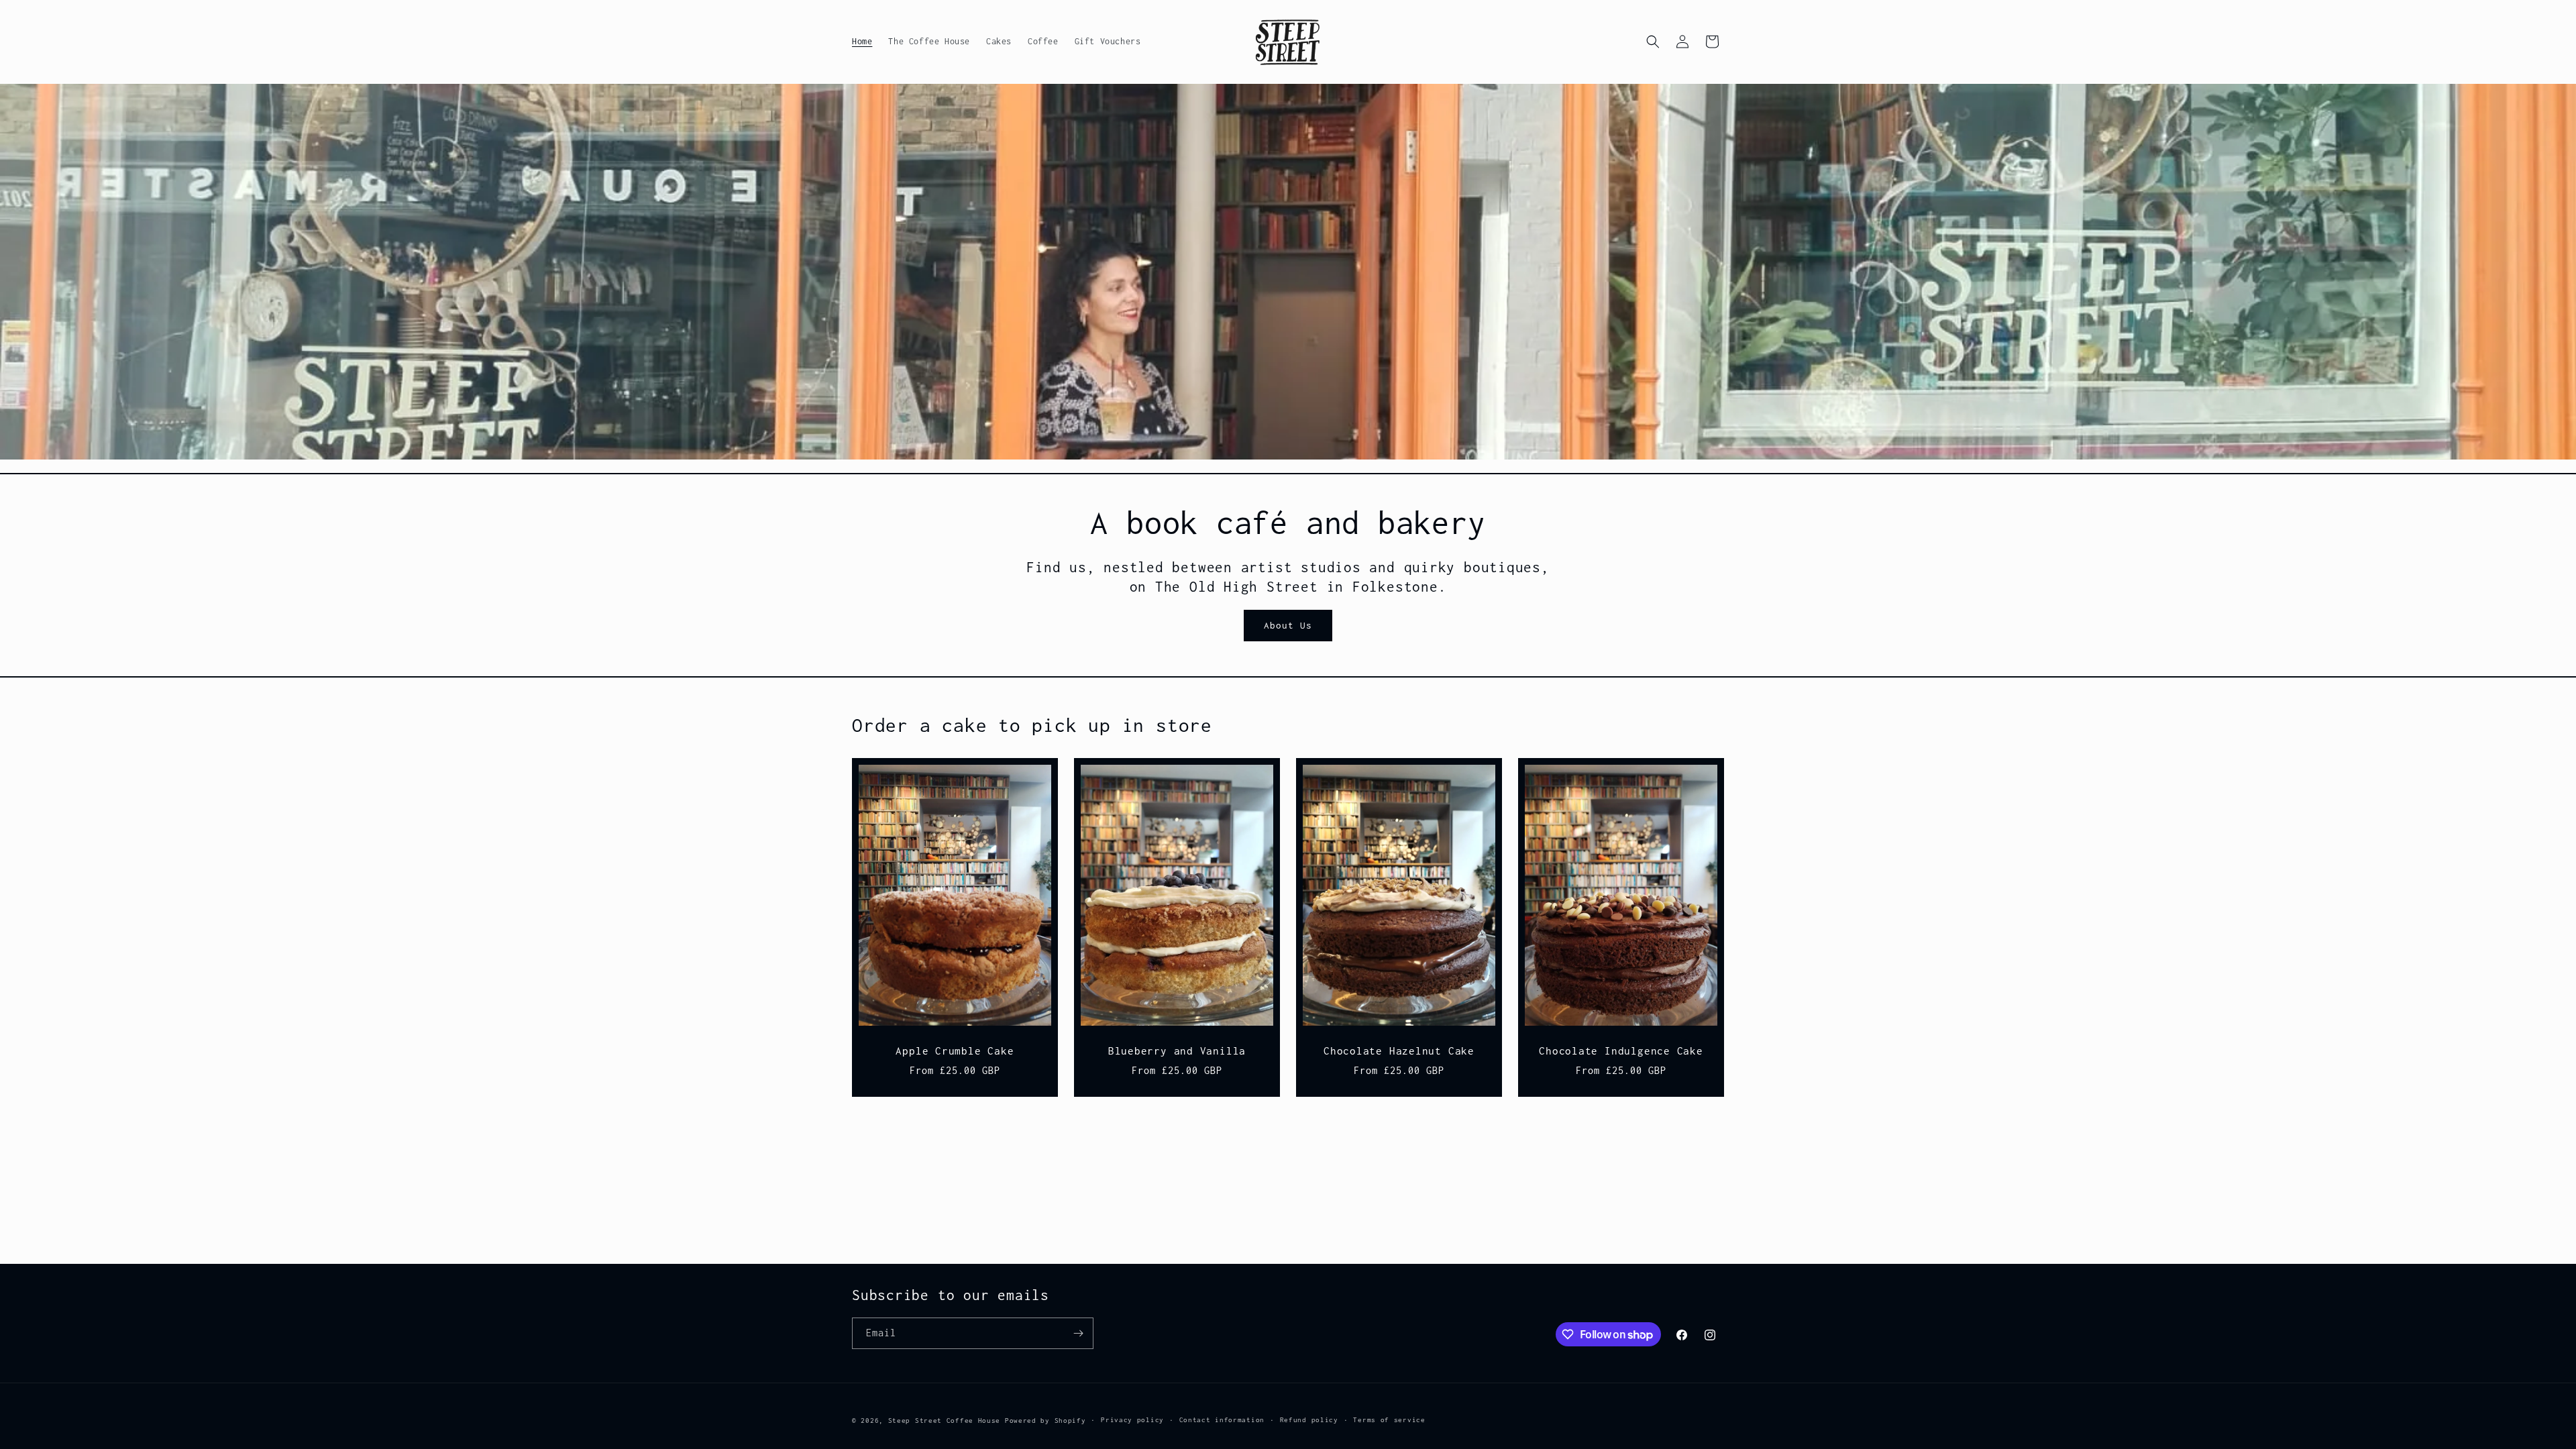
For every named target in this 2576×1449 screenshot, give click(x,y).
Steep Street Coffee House (947, 1420)
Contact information (1222, 1420)
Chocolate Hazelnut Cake (1399, 1051)
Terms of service (1389, 1420)
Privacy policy (1132, 1420)
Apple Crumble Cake (955, 1051)
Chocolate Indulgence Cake (1621, 1051)
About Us (1288, 625)
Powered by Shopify (1045, 1420)
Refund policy (1309, 1420)
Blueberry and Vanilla (1177, 1051)
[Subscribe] (1078, 1333)
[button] (1653, 42)
